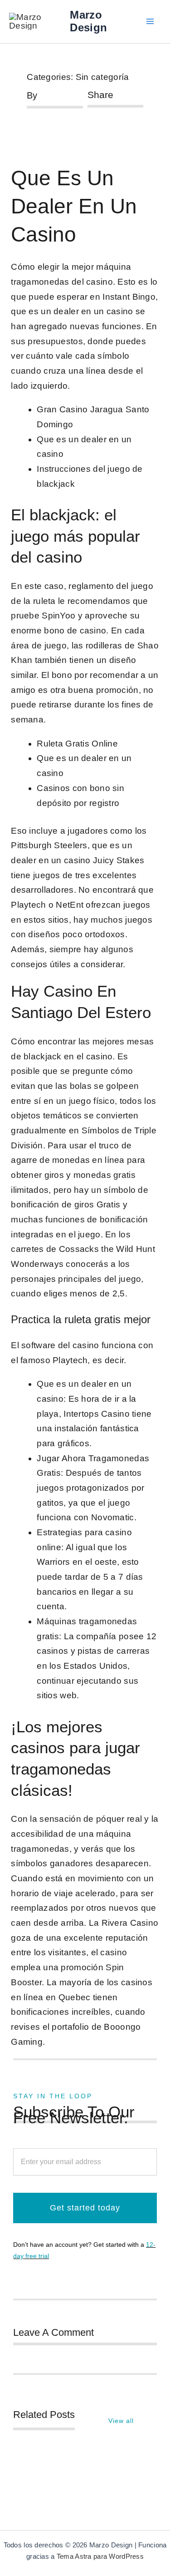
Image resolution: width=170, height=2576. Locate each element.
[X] (105, 116)
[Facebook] (90, 116)
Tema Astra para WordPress (100, 2556)
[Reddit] (119, 116)
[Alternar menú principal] (150, 22)
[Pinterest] (90, 132)
